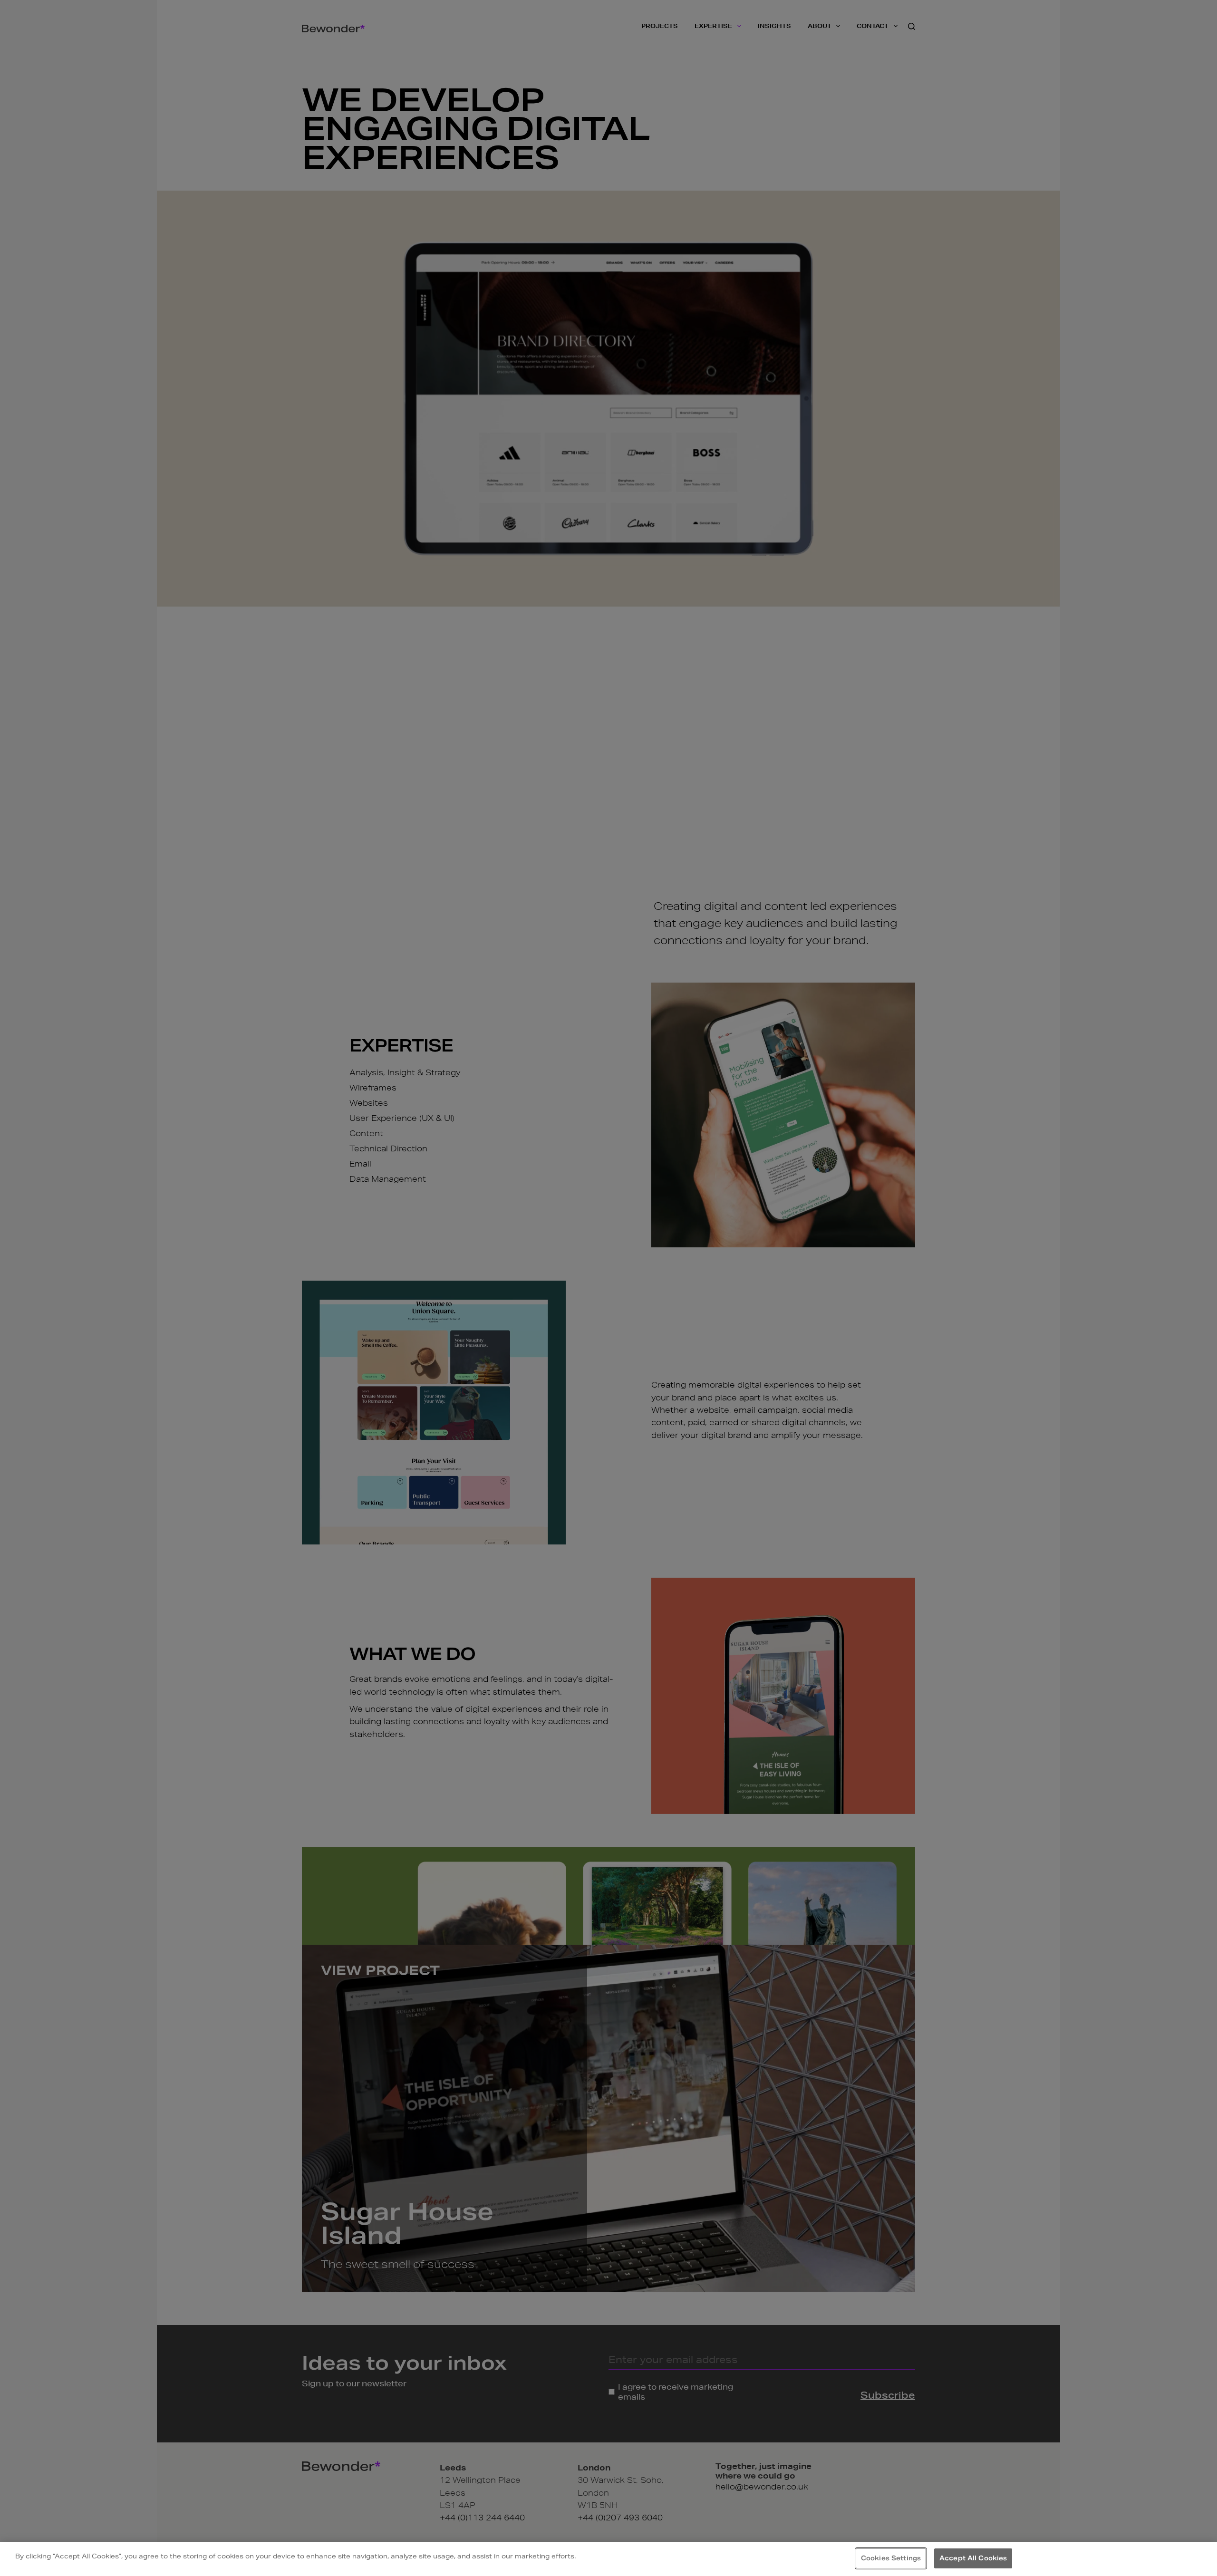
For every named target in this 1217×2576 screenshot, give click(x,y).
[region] (608, 2559)
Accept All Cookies (973, 2558)
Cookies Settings (891, 2558)
